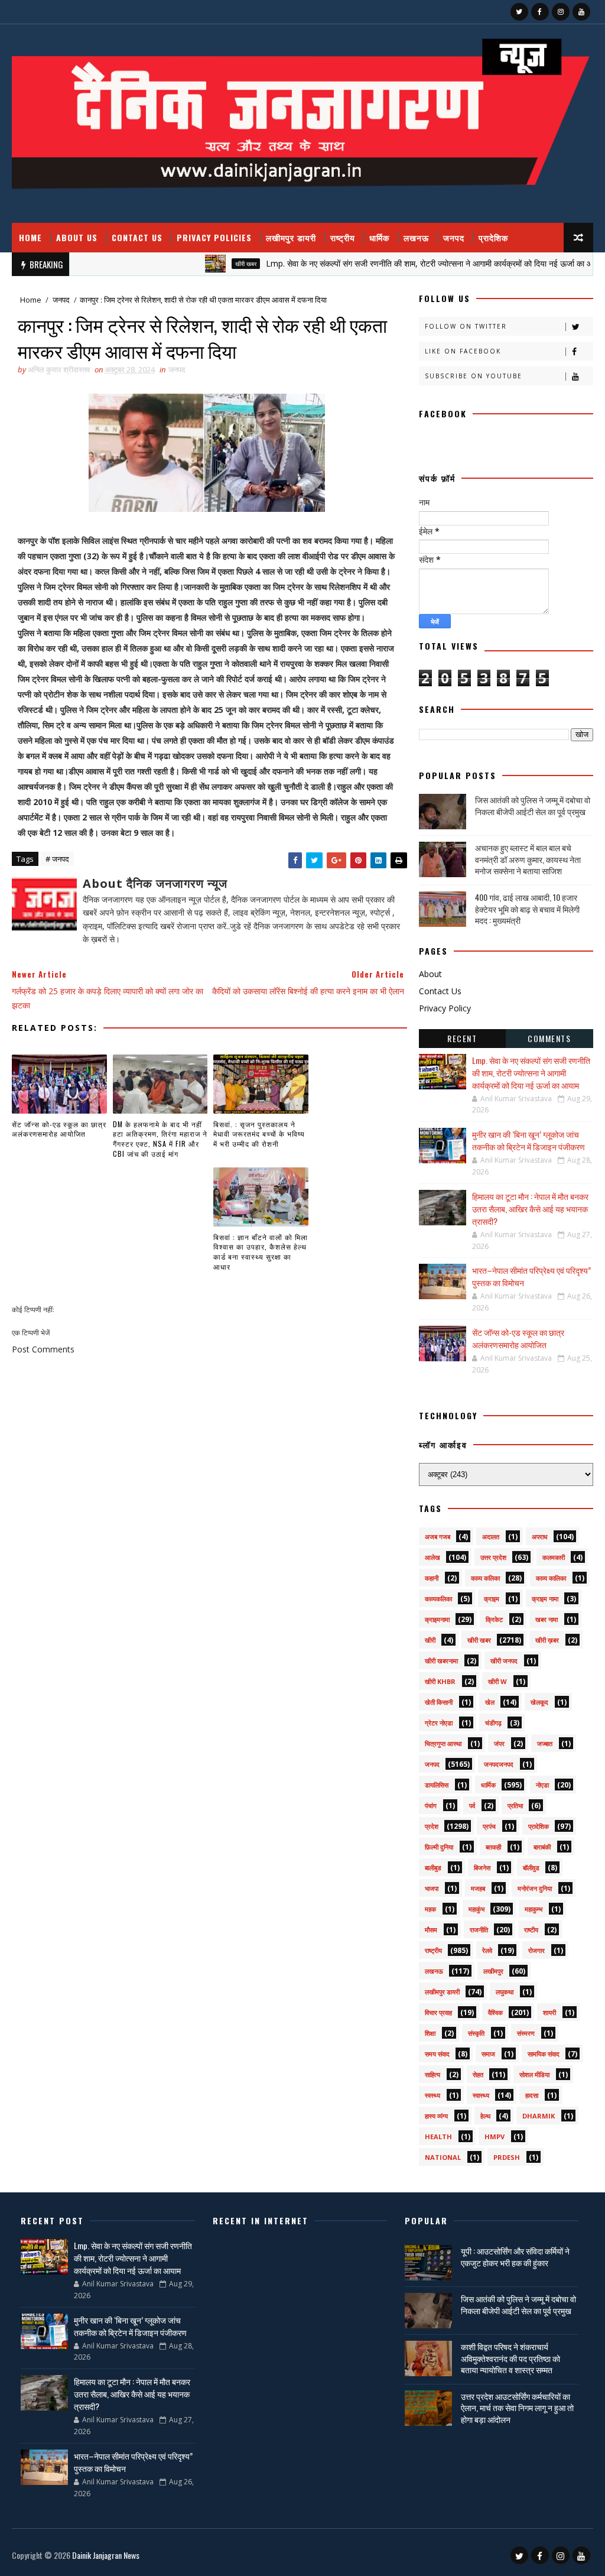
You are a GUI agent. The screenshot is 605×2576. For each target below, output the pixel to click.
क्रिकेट (494, 1619)
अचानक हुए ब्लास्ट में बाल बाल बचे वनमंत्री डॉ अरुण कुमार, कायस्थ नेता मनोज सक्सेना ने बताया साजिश (528, 859)
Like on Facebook (463, 351)
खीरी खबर (204, 264)
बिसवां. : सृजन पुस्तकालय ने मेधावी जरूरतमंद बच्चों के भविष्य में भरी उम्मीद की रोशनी (259, 1134)
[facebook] (540, 12)
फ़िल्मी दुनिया (439, 1847)
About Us (77, 237)
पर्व (472, 1806)
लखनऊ (416, 237)
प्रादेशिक (493, 237)
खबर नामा (547, 1619)
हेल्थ (485, 2116)
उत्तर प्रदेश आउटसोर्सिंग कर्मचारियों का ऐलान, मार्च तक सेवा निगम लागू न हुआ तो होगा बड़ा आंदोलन (517, 2408)
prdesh (507, 2157)
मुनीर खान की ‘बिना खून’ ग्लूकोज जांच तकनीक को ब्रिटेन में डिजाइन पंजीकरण (528, 1140)
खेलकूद (539, 1702)
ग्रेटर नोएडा (439, 1723)
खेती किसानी (439, 1702)
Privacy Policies (214, 237)
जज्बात (545, 1743)
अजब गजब (438, 1537)
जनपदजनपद (499, 1764)
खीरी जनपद (504, 1661)
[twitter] (519, 12)
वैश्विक (495, 2012)
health (438, 2137)
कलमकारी (554, 1557)
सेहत (478, 2074)
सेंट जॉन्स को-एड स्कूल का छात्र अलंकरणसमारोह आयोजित (59, 1129)
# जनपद (57, 859)
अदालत (491, 1537)
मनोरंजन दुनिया (535, 1888)
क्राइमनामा (437, 1619)
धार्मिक (379, 237)
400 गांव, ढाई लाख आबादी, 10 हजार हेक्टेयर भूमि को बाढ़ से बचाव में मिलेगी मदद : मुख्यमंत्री (527, 909)
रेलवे (487, 1950)
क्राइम (492, 1599)
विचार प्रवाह (438, 2012)
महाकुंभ (476, 1909)
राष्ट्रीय (343, 237)
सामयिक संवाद (544, 2054)
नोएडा (542, 1785)
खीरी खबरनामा (441, 1661)
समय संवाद (437, 2054)
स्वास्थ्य (481, 2095)
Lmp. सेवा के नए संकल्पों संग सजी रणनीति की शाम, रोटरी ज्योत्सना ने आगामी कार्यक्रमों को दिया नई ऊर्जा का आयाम (394, 263)
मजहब (478, 1888)
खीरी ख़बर (547, 1640)
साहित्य (432, 2074)
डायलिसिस (437, 1785)
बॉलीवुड (531, 1868)
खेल (490, 1702)
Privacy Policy (445, 1008)
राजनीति (479, 1930)
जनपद (454, 237)
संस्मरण (526, 2033)
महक (430, 1909)
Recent (462, 1038)
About (430, 974)
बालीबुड (433, 1868)
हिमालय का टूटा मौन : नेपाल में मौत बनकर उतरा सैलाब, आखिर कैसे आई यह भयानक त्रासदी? (530, 1208)
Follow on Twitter (466, 326)
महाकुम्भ (534, 1909)
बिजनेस (482, 1868)
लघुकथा (505, 1992)
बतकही (493, 1847)
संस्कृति (476, 2033)
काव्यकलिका (438, 1599)
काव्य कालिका (551, 1578)
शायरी (549, 2012)
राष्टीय (531, 1930)
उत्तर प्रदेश (493, 1557)
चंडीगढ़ (493, 1723)
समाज (488, 2054)
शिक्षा (430, 2033)
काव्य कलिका (485, 1578)
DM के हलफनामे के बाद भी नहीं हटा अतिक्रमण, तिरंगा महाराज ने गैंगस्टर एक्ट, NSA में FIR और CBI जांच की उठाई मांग (160, 1139)
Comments (549, 1038)
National (443, 2157)
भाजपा (432, 1888)
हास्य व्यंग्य (436, 2116)
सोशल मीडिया (534, 2074)
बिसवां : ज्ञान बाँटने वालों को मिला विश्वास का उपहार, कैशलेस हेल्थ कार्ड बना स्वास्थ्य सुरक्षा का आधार (261, 1252)
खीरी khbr (440, 1681)
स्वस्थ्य (432, 2095)
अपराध (540, 1537)
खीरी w (497, 1681)
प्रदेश (432, 1826)
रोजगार (536, 1950)
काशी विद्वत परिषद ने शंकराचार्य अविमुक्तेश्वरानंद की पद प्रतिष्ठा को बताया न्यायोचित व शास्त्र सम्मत (510, 2358)
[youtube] (581, 12)
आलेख (432, 1557)
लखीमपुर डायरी (291, 237)
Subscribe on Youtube (474, 376)
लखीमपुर (493, 1971)
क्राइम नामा (545, 1599)
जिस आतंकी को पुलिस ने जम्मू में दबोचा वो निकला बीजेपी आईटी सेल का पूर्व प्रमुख (533, 805)
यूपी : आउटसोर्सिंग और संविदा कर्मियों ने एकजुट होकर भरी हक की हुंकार (515, 2257)
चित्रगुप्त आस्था (443, 1743)
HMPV (495, 2137)
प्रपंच (489, 1826)
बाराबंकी (542, 1847)
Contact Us (137, 237)
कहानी (432, 1578)
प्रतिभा (515, 1806)
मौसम (431, 1930)
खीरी (430, 1640)
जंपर (499, 1743)
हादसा (532, 2095)
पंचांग (431, 1806)
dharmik (539, 2116)
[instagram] (561, 12)
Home (30, 237)
